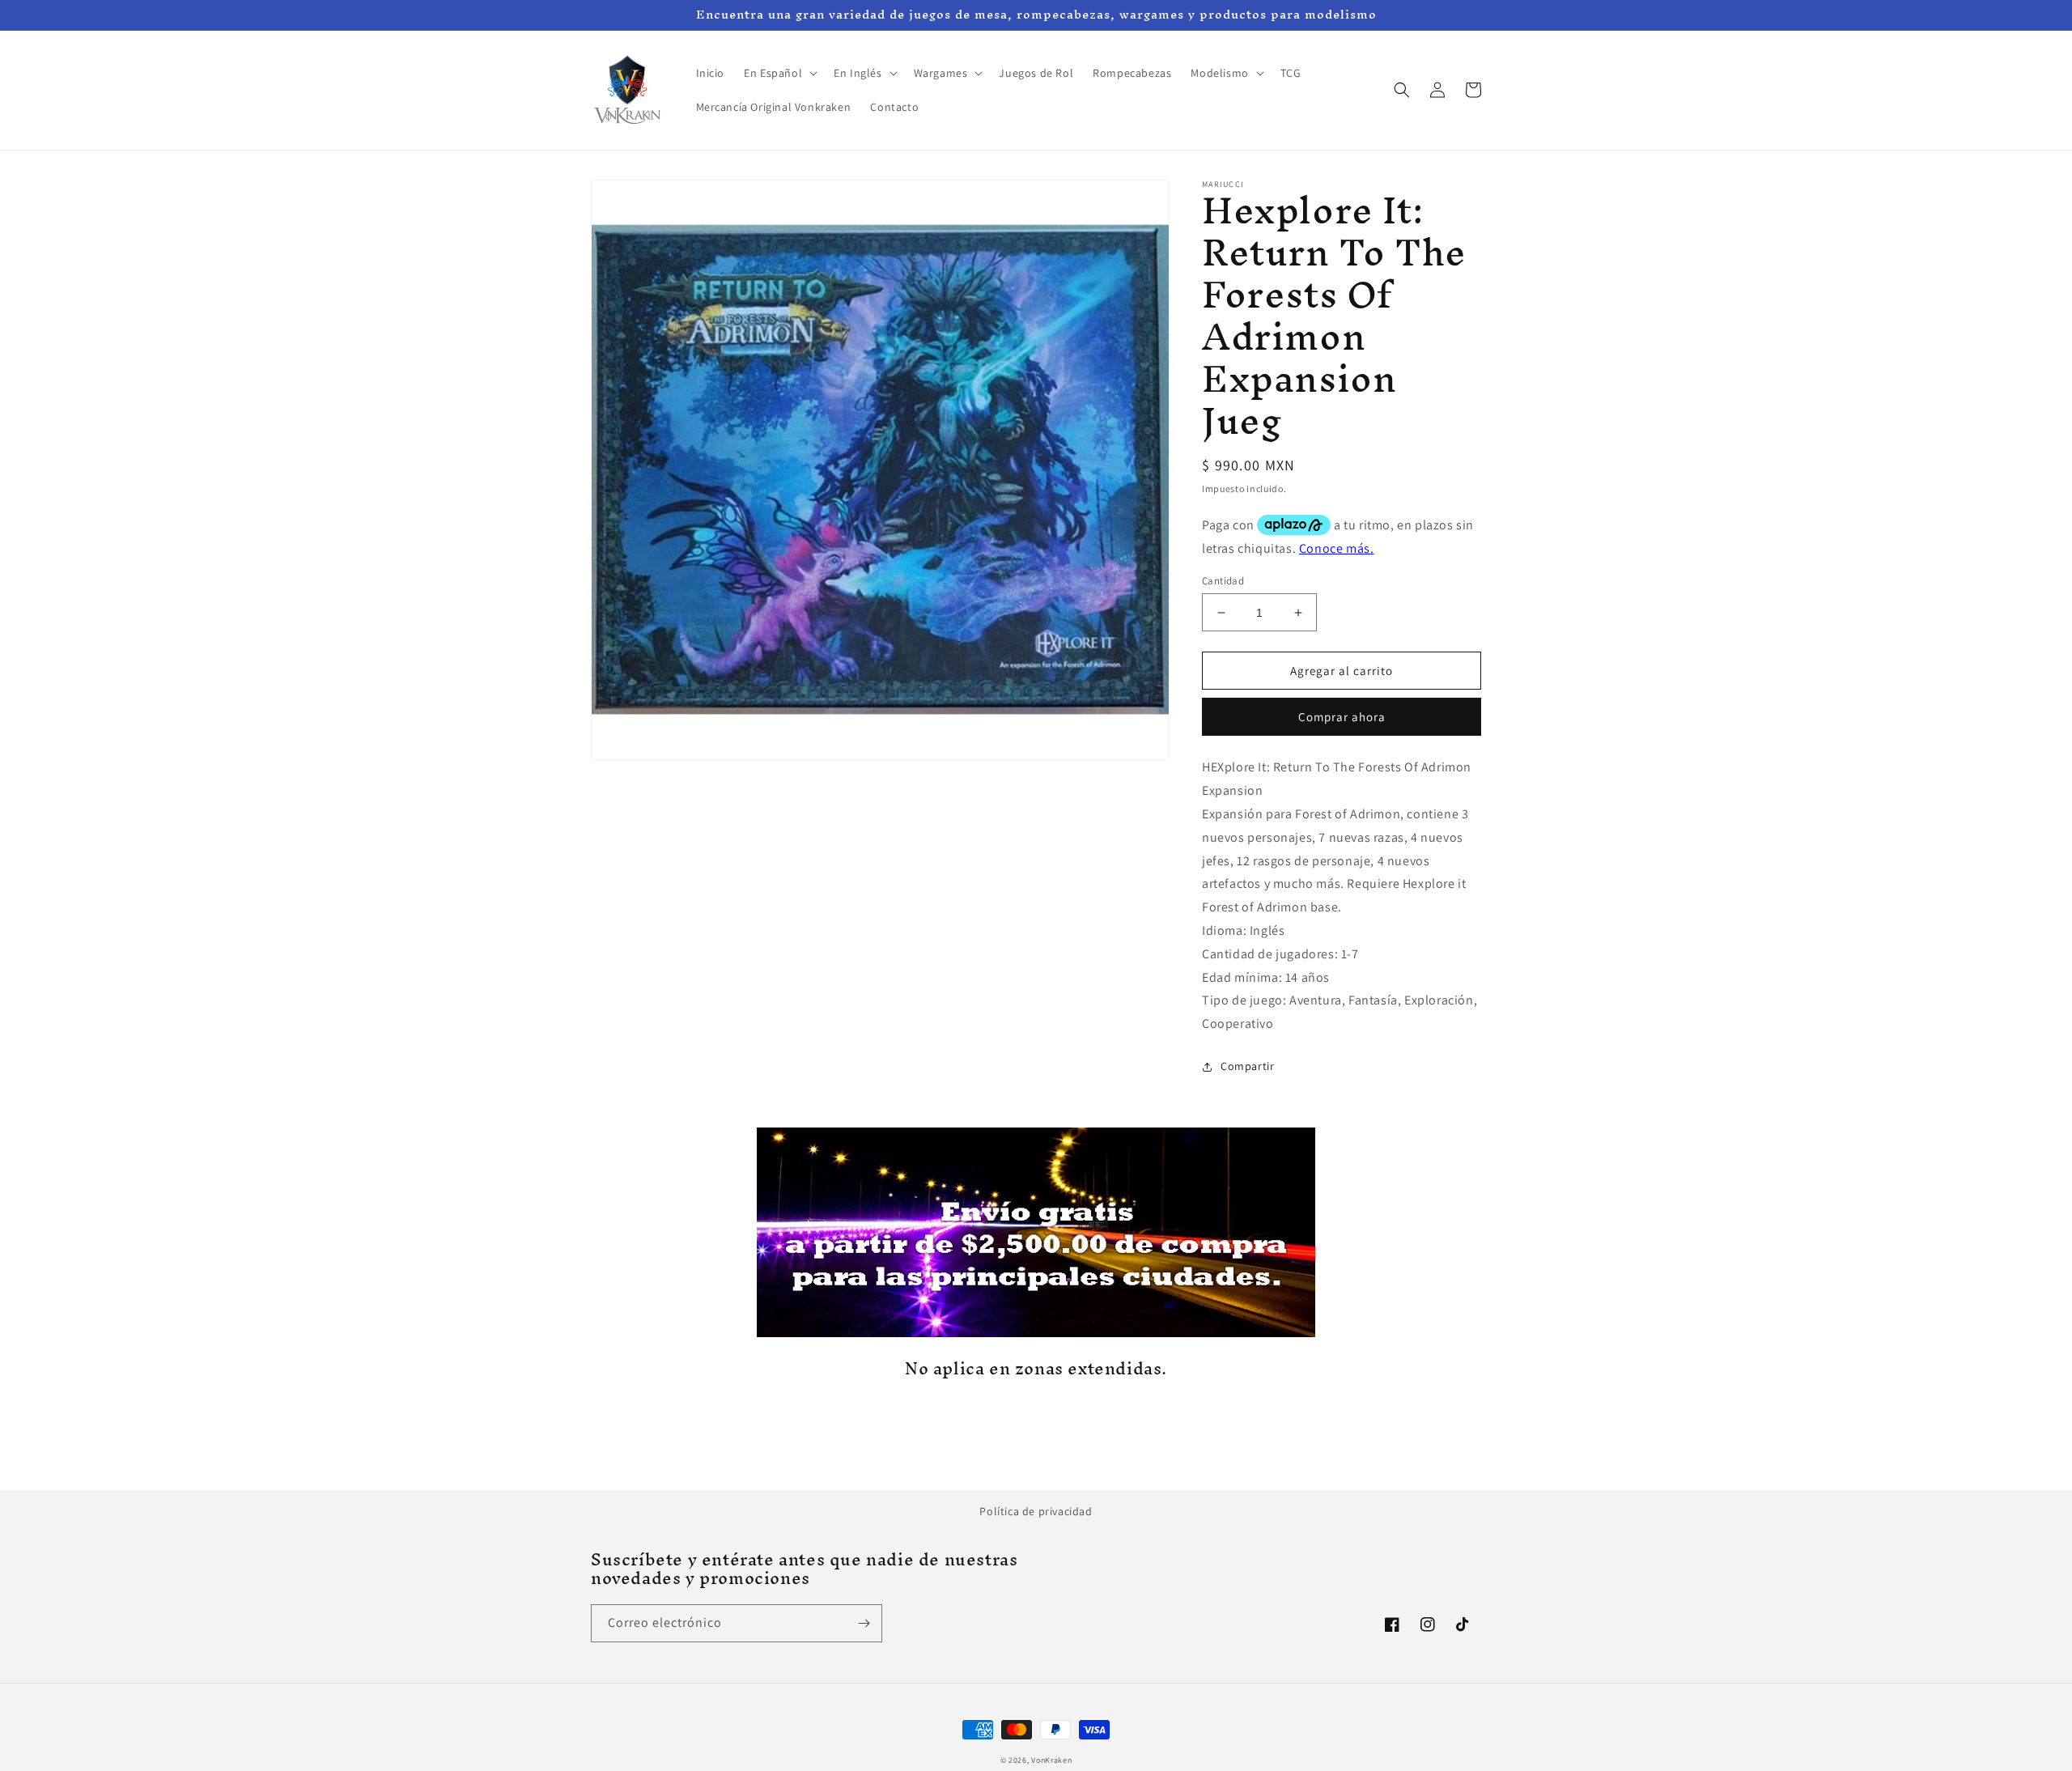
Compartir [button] (1247, 1066)
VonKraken (1051, 1760)
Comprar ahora (1342, 717)
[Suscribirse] (864, 1623)
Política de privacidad (1036, 1511)
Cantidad (1223, 581)
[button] (779, 73)
